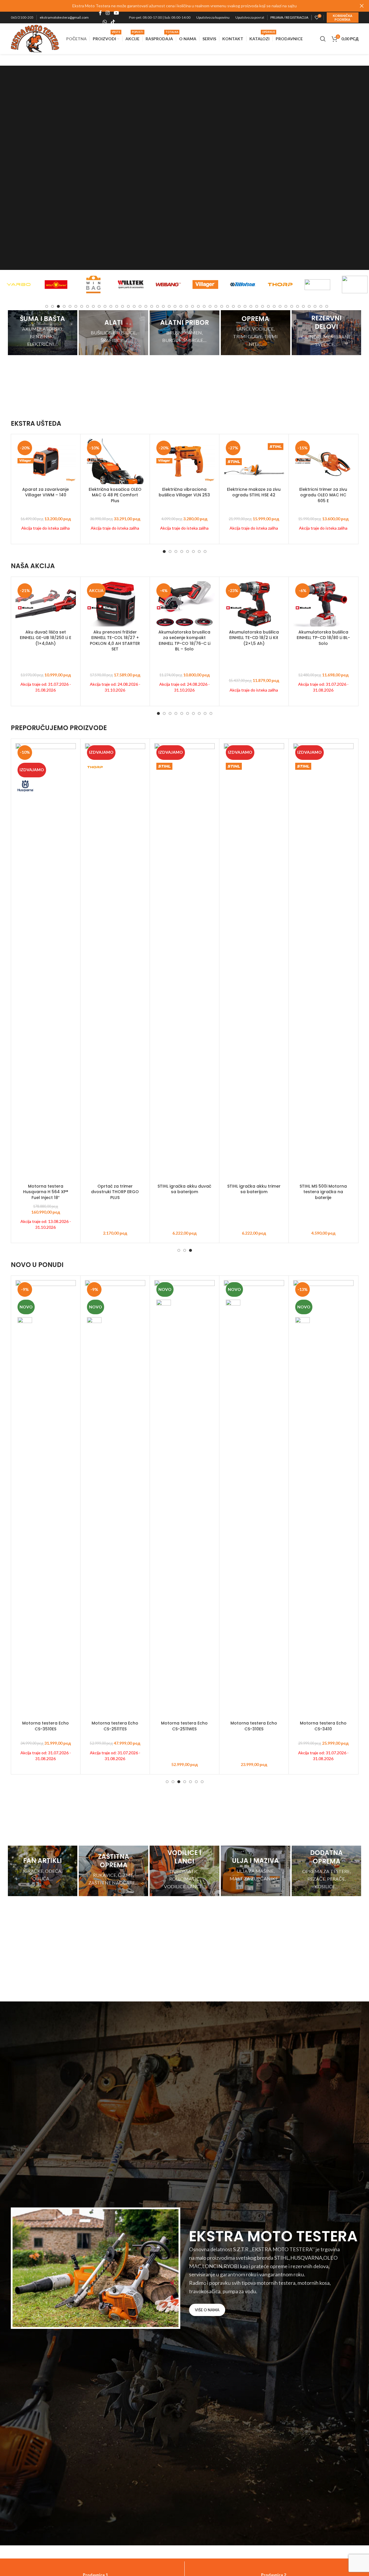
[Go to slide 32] (228, 306)
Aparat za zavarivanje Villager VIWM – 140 (46, 492)
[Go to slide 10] (99, 306)
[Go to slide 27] (198, 306)
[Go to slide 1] (47, 306)
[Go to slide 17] (140, 306)
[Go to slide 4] (64, 306)
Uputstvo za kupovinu (213, 17)
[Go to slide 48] (321, 306)
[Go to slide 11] (105, 306)
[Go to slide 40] (274, 306)
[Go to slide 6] (76, 306)
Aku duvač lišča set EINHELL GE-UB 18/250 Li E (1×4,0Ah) (46, 638)
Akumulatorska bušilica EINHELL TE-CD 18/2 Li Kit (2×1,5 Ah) (254, 638)
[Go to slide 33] (233, 306)
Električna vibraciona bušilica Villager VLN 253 (184, 492)
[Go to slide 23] (175, 306)
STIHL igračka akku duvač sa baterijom (184, 1189)
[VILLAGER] (168, 285)
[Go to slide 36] (251, 306)
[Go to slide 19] (152, 306)
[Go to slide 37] (257, 306)
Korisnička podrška (343, 18)
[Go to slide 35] (245, 306)
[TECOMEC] (280, 285)
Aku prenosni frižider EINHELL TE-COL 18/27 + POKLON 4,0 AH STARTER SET (115, 641)
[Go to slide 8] (88, 306)
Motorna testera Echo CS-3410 (323, 1726)
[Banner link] (43, 333)
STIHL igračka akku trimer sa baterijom (254, 1189)
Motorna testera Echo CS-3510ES (46, 1726)
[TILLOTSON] (205, 285)
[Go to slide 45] (303, 306)
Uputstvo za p (246, 17)
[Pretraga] (323, 39)
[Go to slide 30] (216, 306)
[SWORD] (317, 285)
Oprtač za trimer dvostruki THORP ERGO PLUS (115, 1192)
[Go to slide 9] (93, 306)
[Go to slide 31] (222, 306)
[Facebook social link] (100, 13)
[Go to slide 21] (163, 306)
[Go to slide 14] (123, 306)
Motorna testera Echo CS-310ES (254, 1726)
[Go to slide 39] (268, 306)
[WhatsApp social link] (105, 22)
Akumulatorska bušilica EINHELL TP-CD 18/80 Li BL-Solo (323, 638)
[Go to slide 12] (111, 306)
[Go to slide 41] (280, 306)
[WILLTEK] (93, 285)
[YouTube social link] (116, 13)
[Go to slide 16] (134, 306)
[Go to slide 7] (82, 306)
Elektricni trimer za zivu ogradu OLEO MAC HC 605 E (323, 495)
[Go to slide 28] (204, 306)
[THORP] (243, 285)
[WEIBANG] (131, 285)
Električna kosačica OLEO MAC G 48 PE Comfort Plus (115, 495)
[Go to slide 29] (210, 306)
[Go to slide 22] (169, 306)
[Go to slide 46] (309, 306)
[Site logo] (35, 38)
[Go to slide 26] (193, 306)
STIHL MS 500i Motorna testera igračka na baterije (323, 1192)
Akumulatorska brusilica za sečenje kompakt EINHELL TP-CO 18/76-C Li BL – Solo (184, 641)
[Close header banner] (362, 6)
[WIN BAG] (56, 285)
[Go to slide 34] (239, 306)
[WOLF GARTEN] (19, 285)
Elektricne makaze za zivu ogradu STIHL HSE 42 (254, 492)
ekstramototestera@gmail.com (64, 17)
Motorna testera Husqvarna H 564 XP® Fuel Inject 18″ (46, 1192)
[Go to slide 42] (286, 306)
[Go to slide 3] (58, 306)
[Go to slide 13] (117, 306)
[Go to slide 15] (128, 306)
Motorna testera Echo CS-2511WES (184, 1726)
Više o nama (207, 2310)
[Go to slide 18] (146, 306)
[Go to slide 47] (315, 306)
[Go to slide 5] (70, 306)
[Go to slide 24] (181, 306)
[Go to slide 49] (327, 306)
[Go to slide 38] (263, 306)
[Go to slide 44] (298, 306)
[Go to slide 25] (187, 306)
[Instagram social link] (108, 13)
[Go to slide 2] (53, 306)
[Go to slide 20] (158, 306)
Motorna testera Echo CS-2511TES (115, 1726)
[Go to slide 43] (292, 306)
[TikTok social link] (113, 22)
